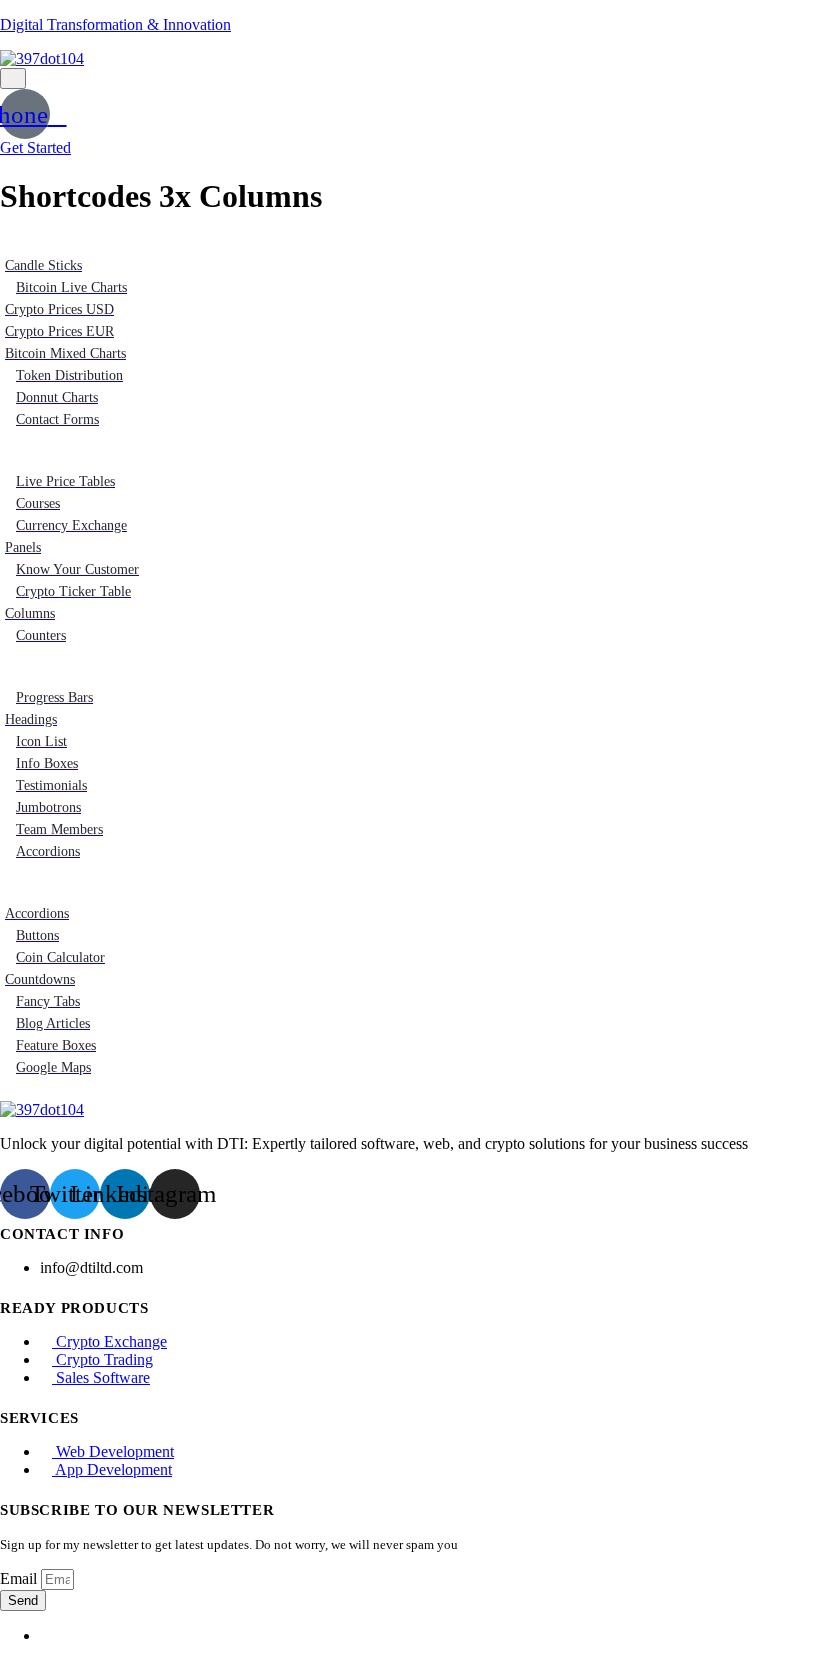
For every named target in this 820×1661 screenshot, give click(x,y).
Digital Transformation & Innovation (115, 24)
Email (20, 1578)
